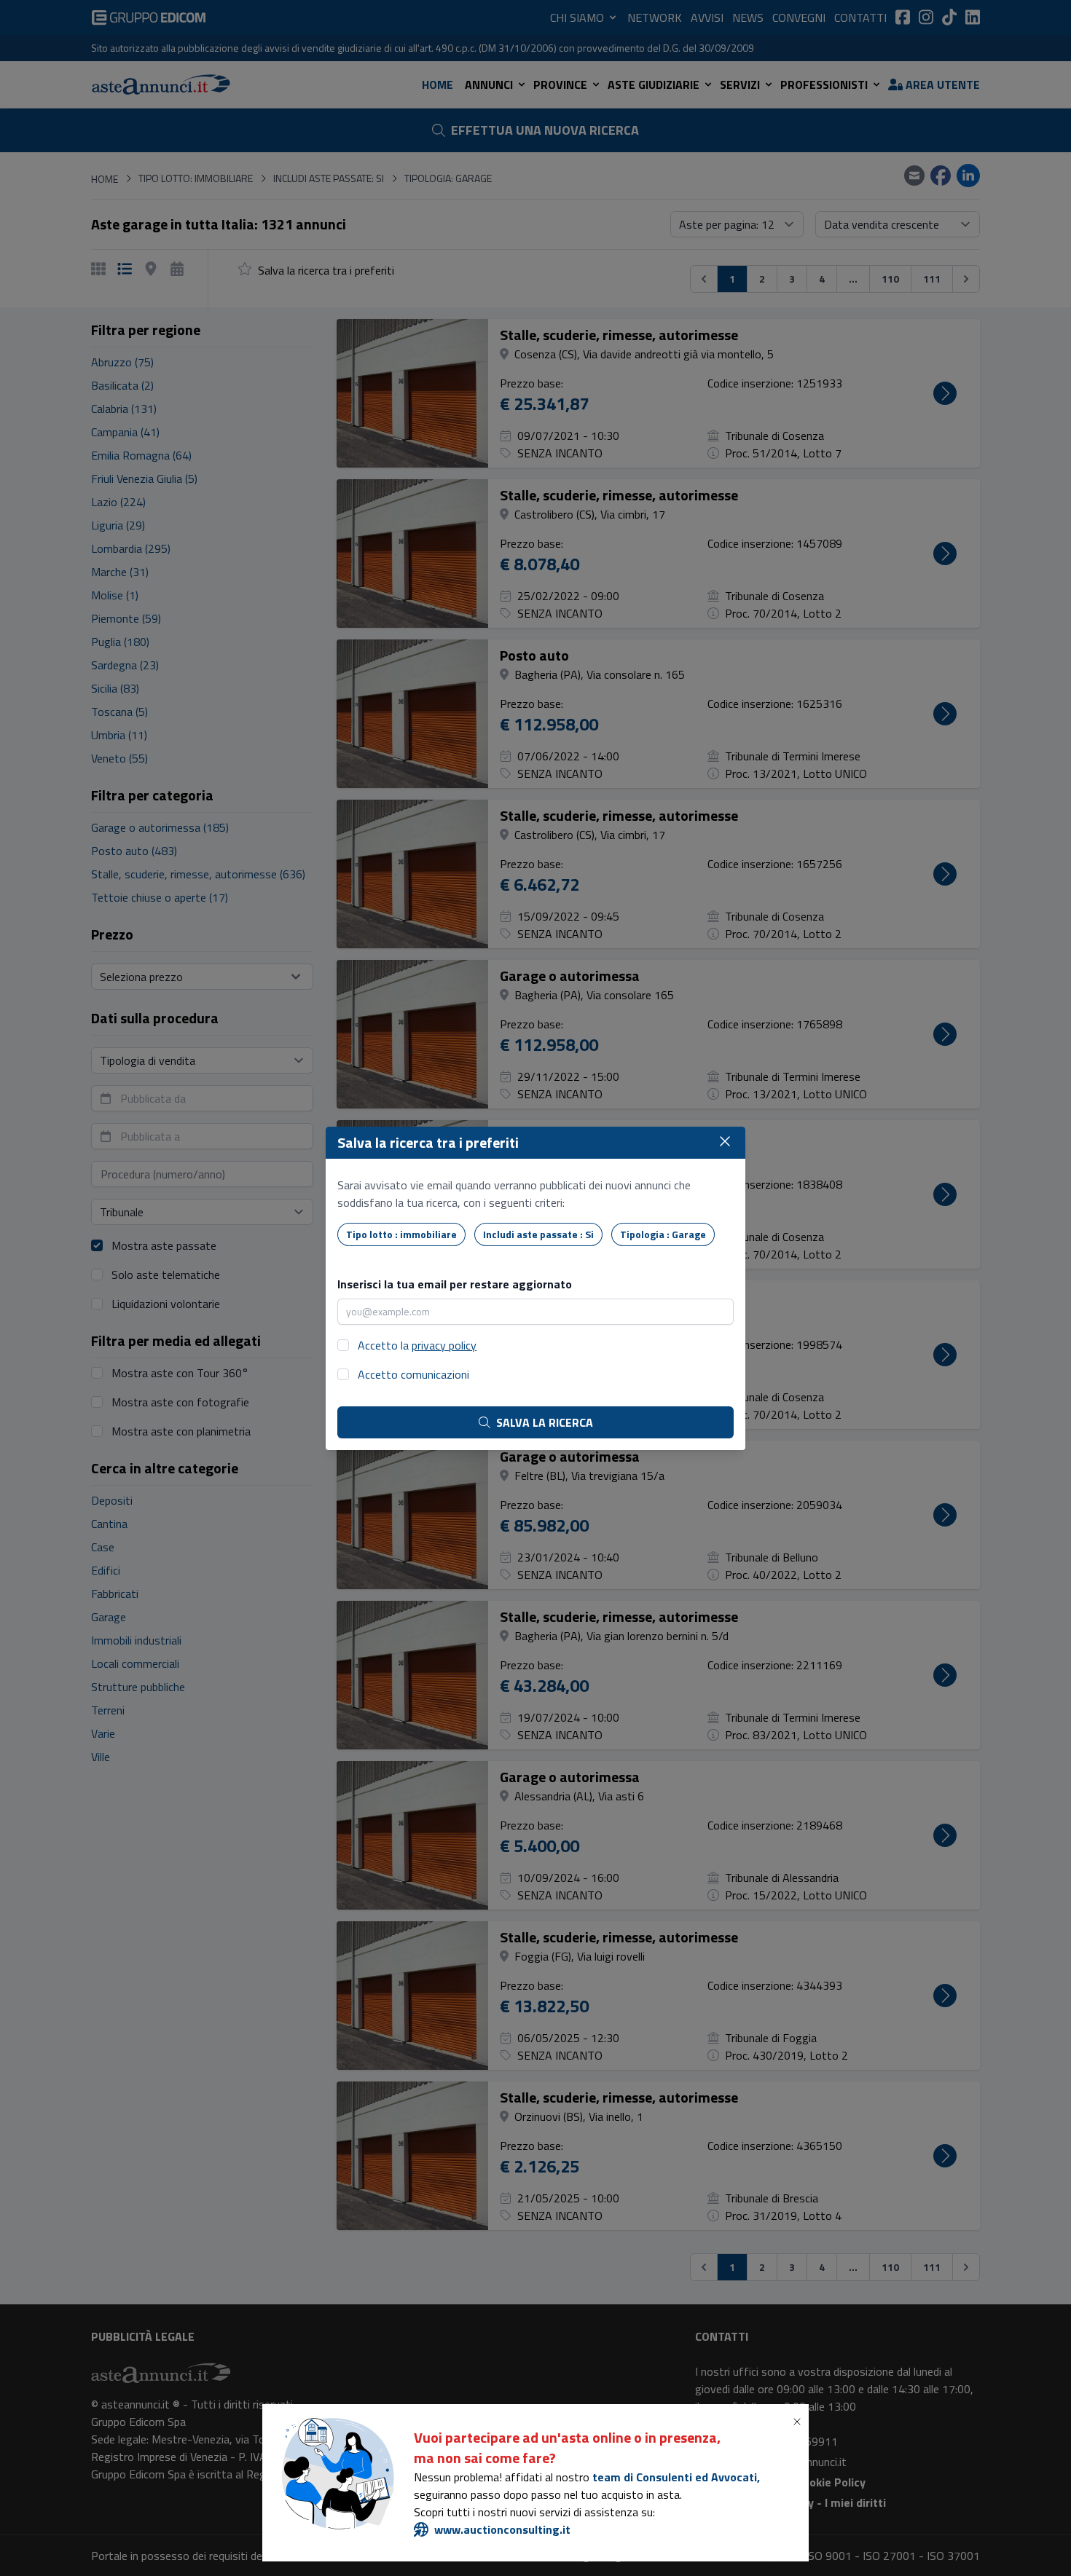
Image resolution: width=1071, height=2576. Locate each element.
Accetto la (417, 1345)
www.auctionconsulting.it (502, 2529)
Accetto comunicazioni (413, 1374)
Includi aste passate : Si (538, 1234)
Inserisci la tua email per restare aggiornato (455, 1284)
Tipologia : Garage (663, 1234)
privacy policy (444, 1345)
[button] (800, 2422)
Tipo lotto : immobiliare (401, 1234)
